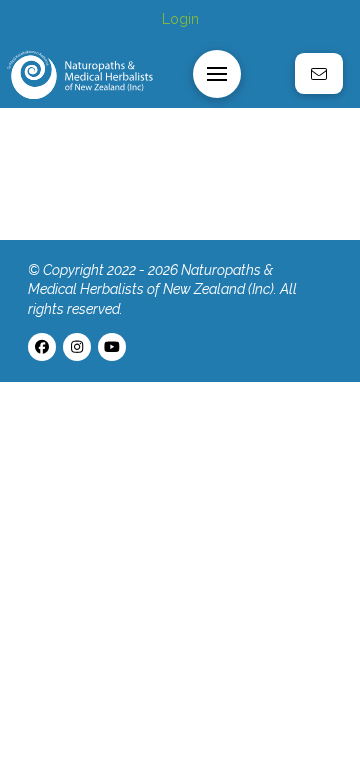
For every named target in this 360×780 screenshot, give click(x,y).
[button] (217, 74)
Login (180, 19)
